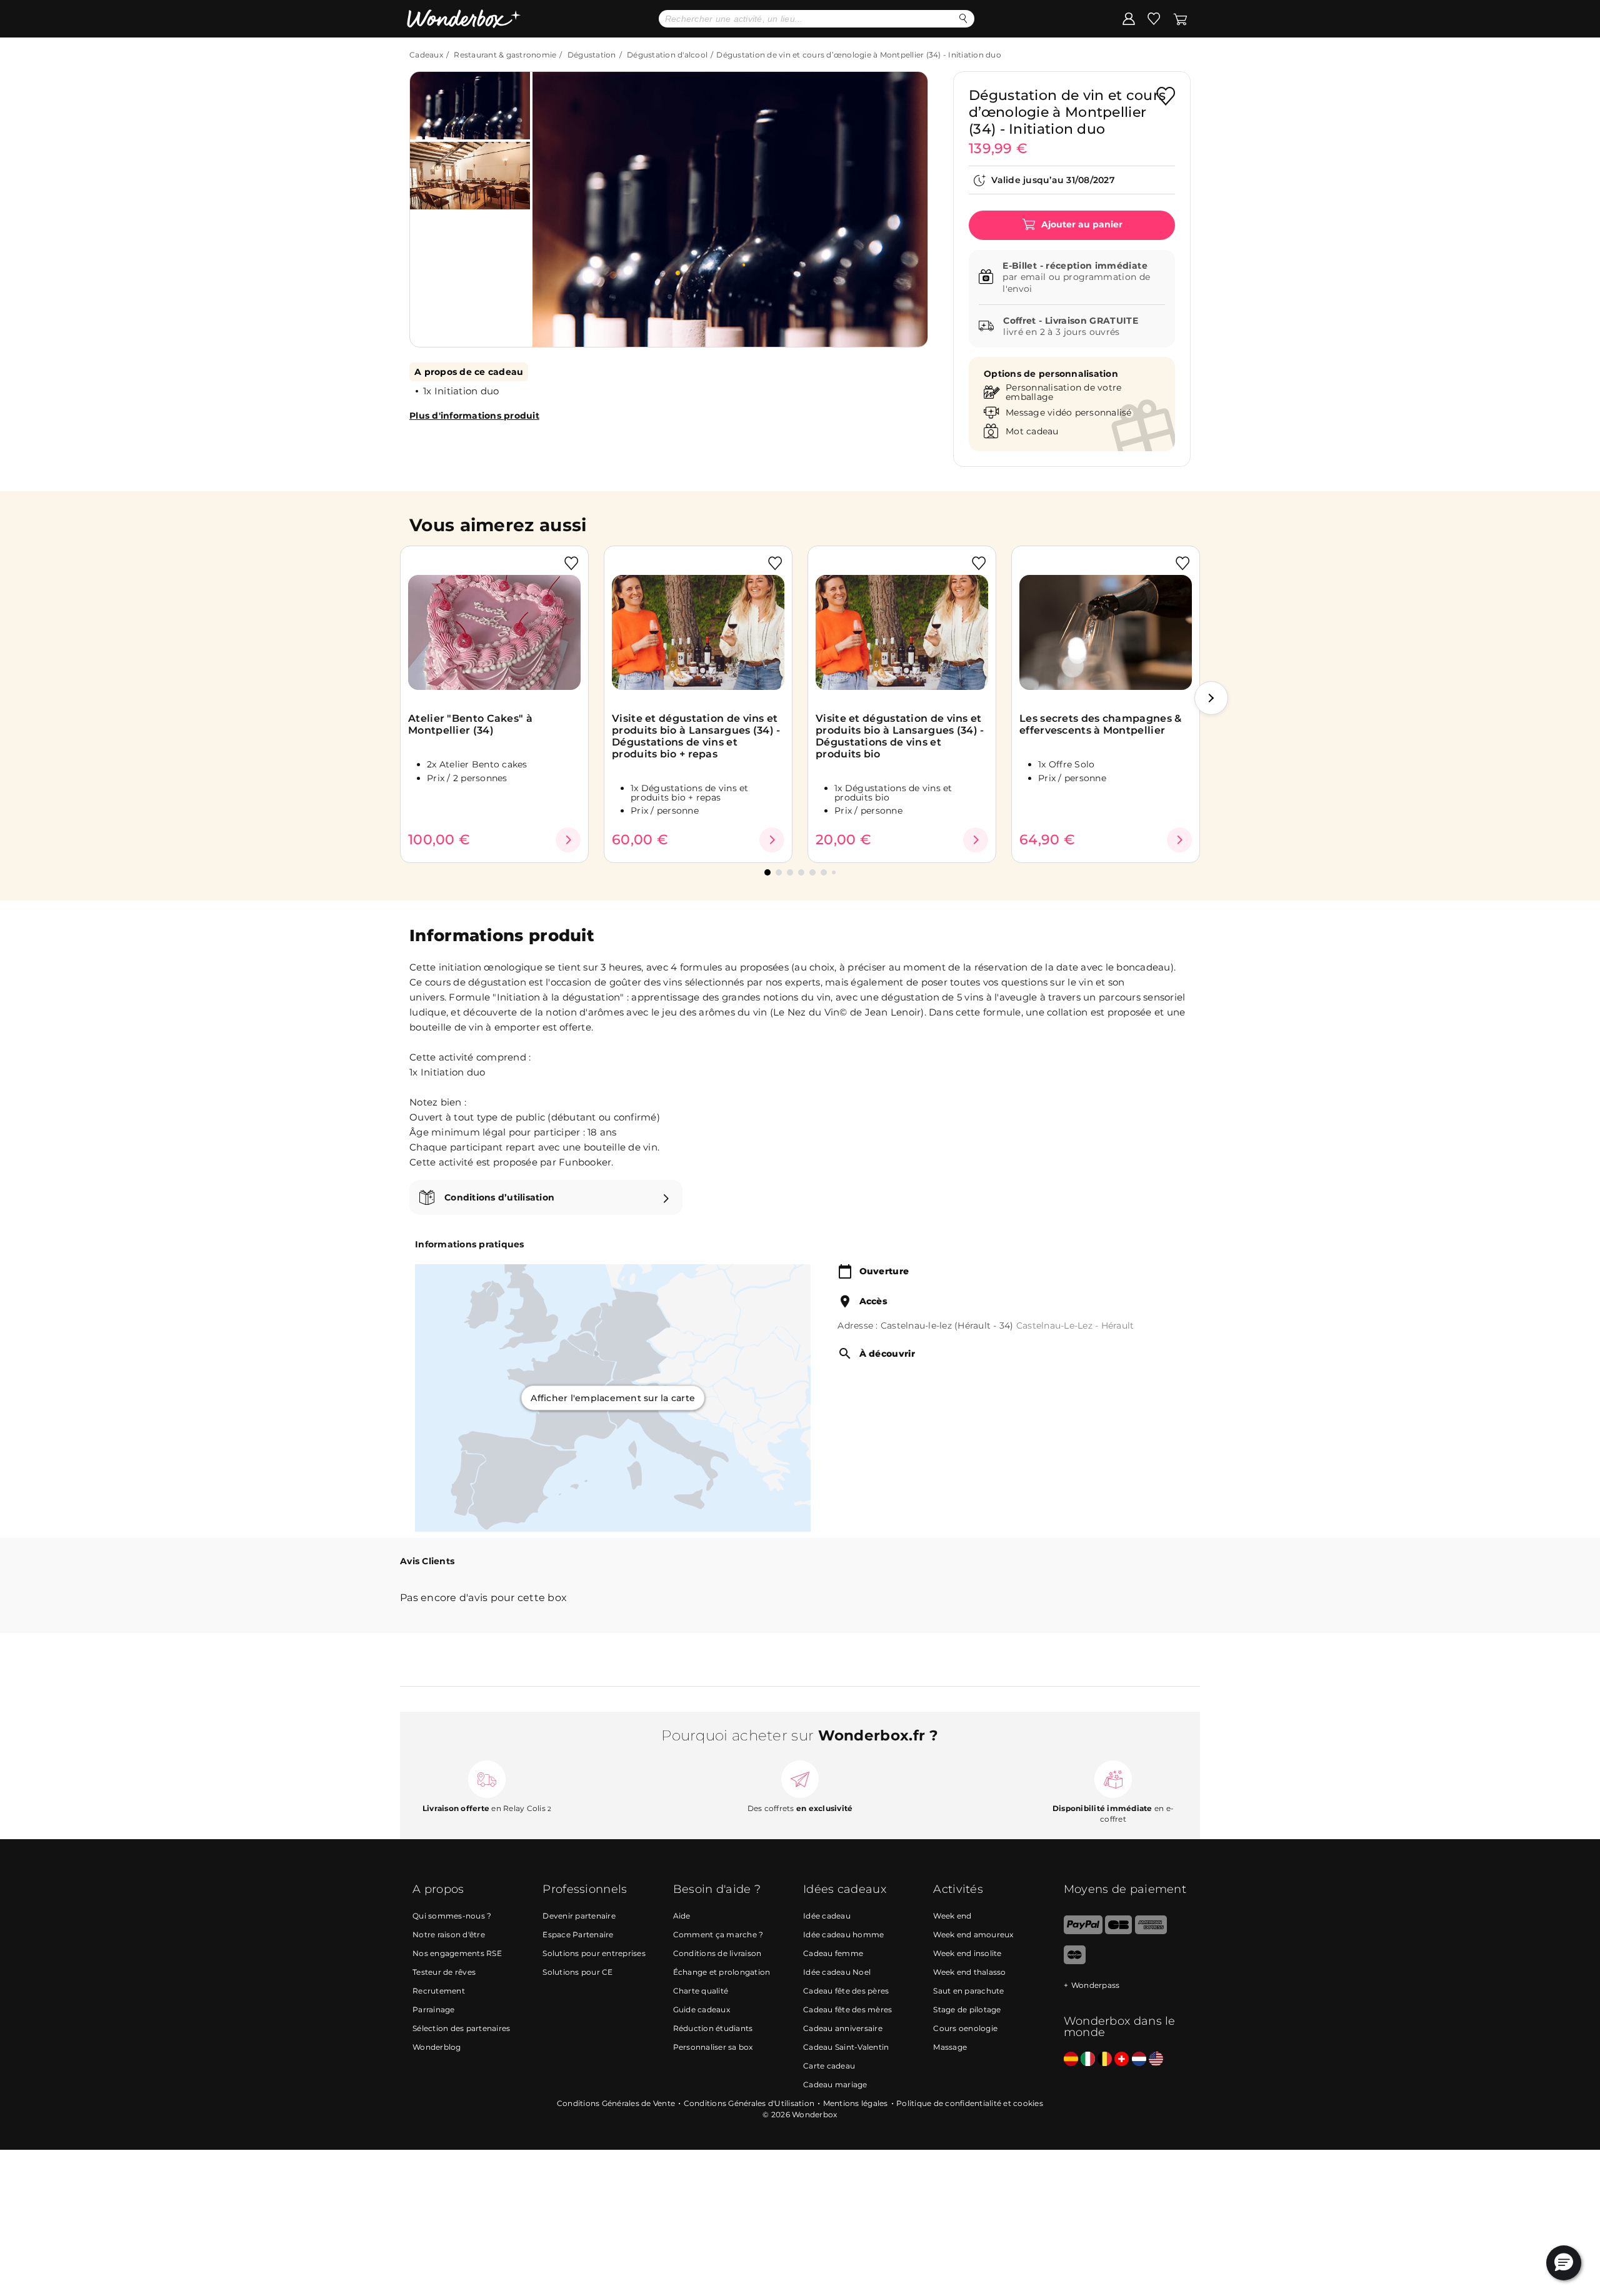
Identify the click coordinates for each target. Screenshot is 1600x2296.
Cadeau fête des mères (847, 2009)
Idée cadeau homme (843, 1934)
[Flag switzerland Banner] (1122, 2059)
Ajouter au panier (1081, 224)
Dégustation (592, 55)
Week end (952, 1916)
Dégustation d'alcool (667, 55)
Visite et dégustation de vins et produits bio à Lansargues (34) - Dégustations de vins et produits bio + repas (696, 736)
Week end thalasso (969, 1972)
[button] (556, 200)
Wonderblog (437, 2047)
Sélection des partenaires (461, 2028)
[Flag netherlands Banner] (1139, 2059)
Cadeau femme (833, 1953)
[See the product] (568, 840)
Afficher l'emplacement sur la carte (613, 1398)
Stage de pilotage (967, 2009)
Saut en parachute (968, 1991)
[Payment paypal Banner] (1083, 1931)
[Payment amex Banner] (1151, 1931)
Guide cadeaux (702, 2009)
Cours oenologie (965, 2028)
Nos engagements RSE (457, 1953)
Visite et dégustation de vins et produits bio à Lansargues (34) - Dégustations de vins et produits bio (900, 736)
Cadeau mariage (835, 2084)
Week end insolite (967, 1953)
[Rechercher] (963, 18)
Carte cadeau (829, 2066)
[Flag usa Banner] (1156, 2059)
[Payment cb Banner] (1118, 1931)
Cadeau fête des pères (846, 1991)
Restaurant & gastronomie (505, 55)
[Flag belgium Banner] (1105, 2059)
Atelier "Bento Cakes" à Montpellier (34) (470, 724)
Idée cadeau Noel (837, 1972)
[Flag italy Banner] (1088, 2059)
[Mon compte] (1129, 18)
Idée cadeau (827, 1916)
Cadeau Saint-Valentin (846, 2047)
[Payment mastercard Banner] (1075, 1961)
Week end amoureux (973, 1934)
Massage (950, 2047)
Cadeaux (426, 55)
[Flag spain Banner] (1071, 2059)
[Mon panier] (1180, 18)
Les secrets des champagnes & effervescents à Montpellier (1100, 724)
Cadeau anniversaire (843, 2028)
